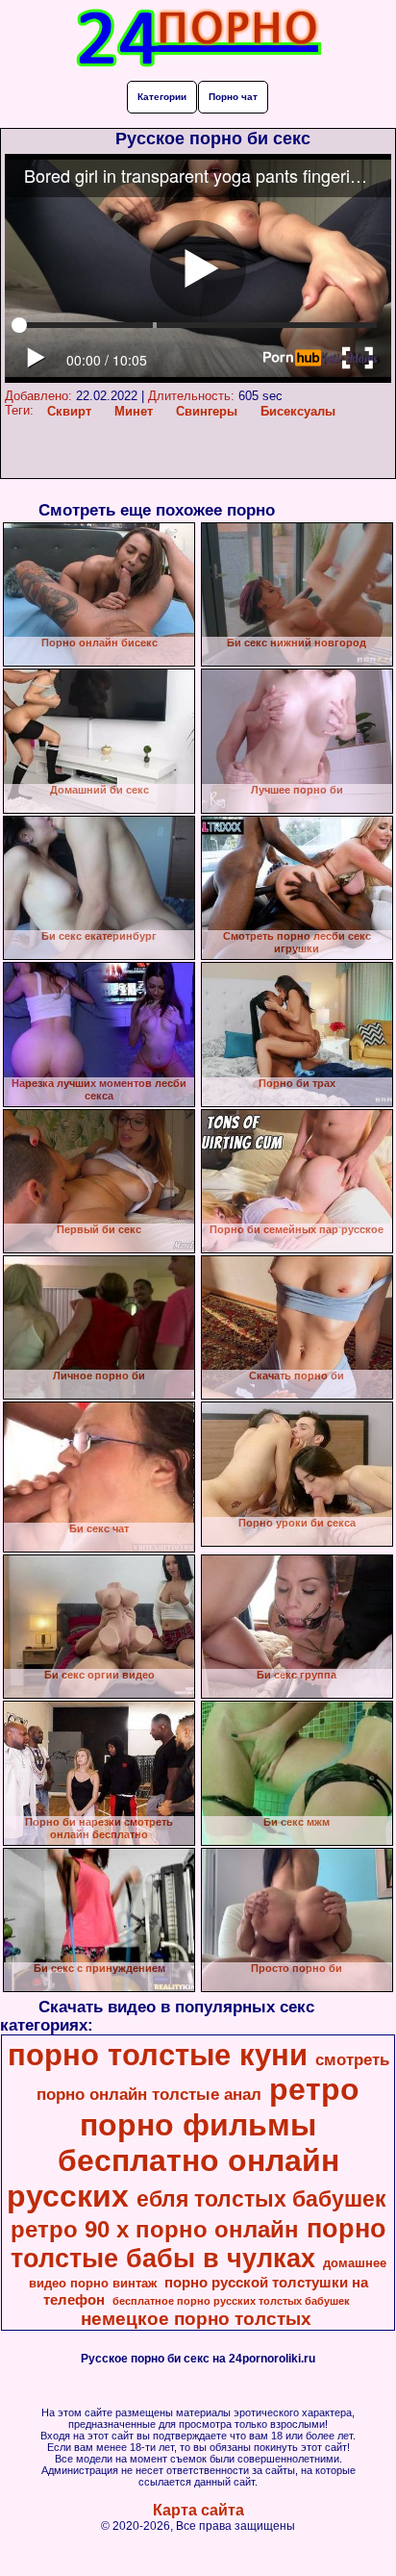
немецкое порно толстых (196, 2319)
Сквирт (69, 411)
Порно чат (233, 97)
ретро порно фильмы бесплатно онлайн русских (184, 2143)
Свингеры (207, 411)
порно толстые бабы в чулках (198, 2244)
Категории (162, 97)
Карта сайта (198, 2510)
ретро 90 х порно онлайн (155, 2229)
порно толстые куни (158, 2055)
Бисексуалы (298, 411)
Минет (134, 411)
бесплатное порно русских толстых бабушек (231, 2301)
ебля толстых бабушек (261, 2199)
